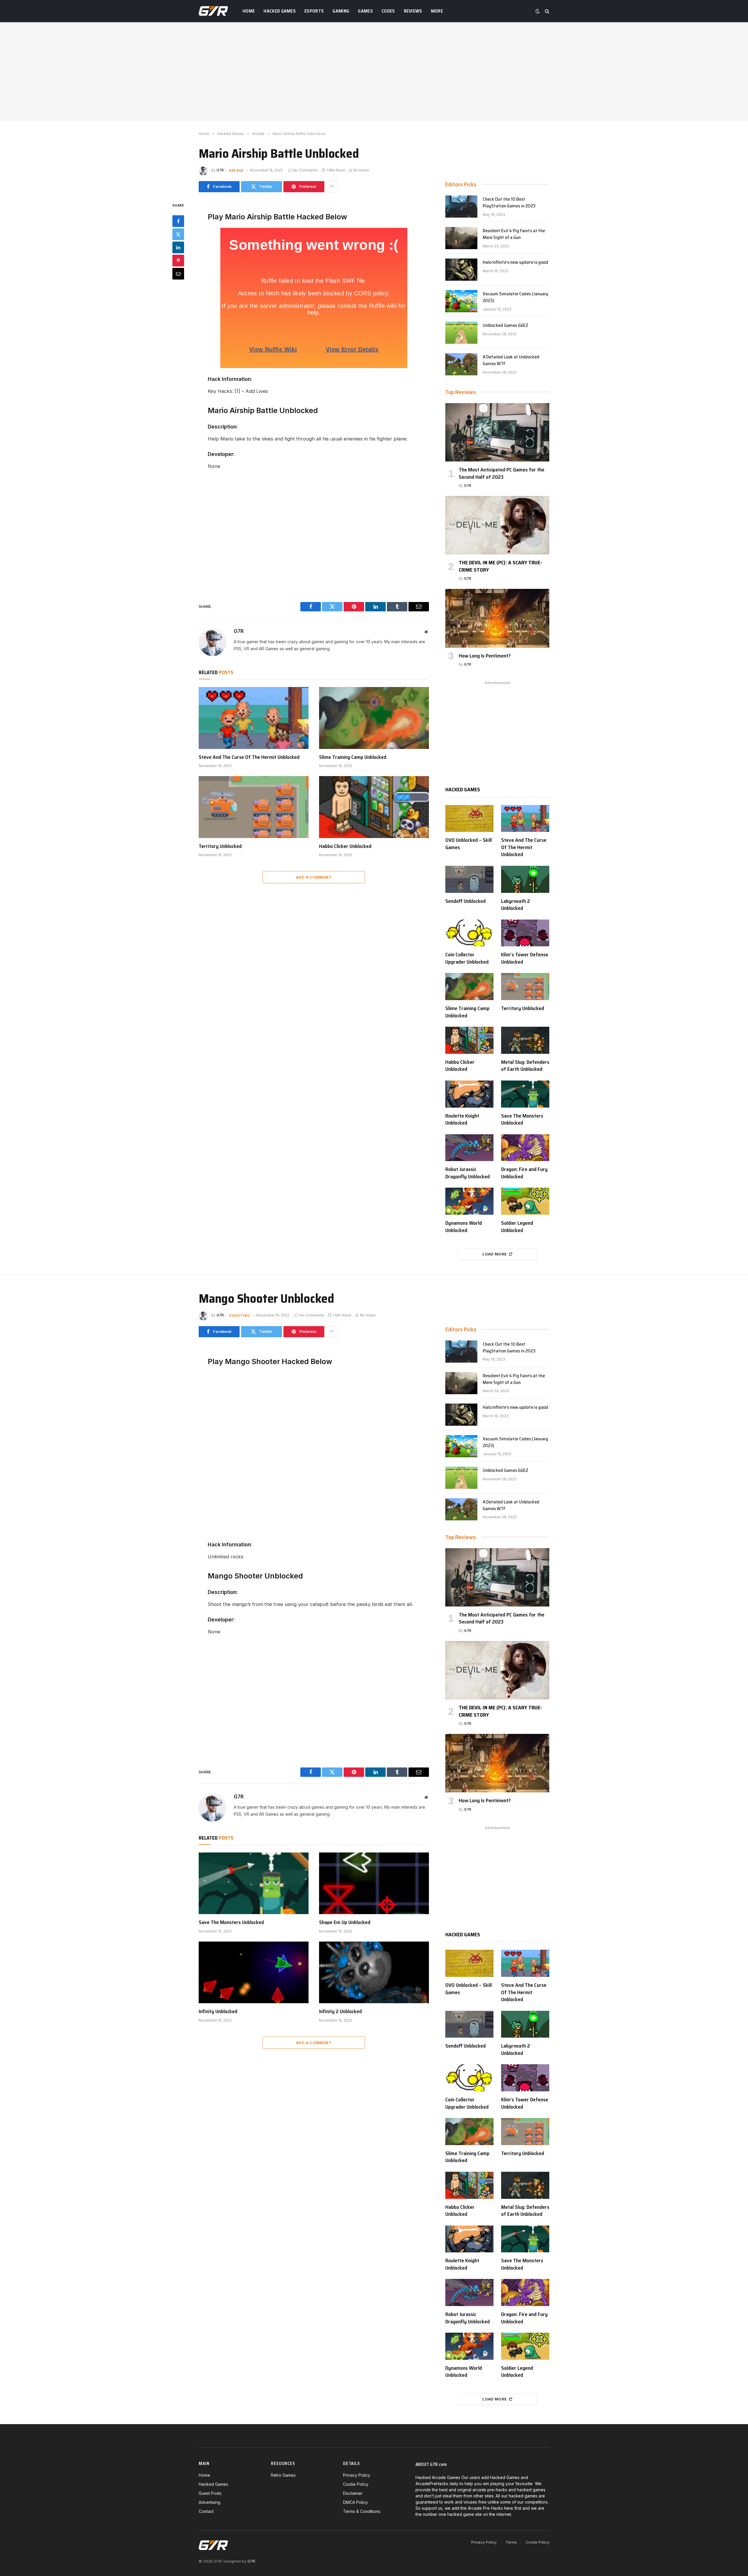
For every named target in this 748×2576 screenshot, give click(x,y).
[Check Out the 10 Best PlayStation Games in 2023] (461, 207)
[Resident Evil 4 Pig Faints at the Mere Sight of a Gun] (461, 238)
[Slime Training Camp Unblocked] (374, 718)
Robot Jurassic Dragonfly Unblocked (467, 1173)
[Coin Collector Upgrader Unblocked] (469, 933)
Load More (495, 1254)
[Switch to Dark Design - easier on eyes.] (538, 11)
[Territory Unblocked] (254, 807)
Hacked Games (280, 11)
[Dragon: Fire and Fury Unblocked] (525, 1148)
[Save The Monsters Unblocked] (525, 1094)
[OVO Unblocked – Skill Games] (469, 819)
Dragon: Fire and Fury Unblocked (524, 1173)
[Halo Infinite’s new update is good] (461, 270)
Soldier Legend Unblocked (517, 1227)
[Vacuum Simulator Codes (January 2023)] (461, 301)
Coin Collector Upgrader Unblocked (467, 958)
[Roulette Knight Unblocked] (469, 1094)
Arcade (236, 170)
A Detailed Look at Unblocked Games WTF (511, 360)
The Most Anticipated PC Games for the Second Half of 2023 (502, 473)
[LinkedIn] (178, 247)
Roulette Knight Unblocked (462, 1119)
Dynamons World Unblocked (464, 1227)
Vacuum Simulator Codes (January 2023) (515, 297)
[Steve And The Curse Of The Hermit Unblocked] (254, 718)
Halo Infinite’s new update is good (515, 262)
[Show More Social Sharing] (332, 187)
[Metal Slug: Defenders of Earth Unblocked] (525, 1040)
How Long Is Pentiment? (485, 656)
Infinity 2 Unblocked (340, 2011)
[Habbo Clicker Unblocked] (374, 807)
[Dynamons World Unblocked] (469, 1201)
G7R (220, 170)
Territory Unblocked (220, 846)
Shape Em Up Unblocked (345, 1922)
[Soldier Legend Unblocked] (525, 1201)
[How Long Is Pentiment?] (497, 618)
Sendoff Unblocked (465, 901)
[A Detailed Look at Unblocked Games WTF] (461, 364)
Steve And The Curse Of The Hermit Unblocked (249, 757)
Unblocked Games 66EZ (505, 326)
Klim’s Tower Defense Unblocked (525, 958)
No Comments (305, 170)
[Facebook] (178, 221)
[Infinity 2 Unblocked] (374, 1973)
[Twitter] (178, 234)
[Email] (178, 273)
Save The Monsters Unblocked (522, 1119)
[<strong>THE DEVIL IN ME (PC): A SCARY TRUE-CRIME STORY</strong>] (497, 525)
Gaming (341, 11)
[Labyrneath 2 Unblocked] (525, 879)
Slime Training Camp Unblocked (353, 757)
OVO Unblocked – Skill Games (469, 844)
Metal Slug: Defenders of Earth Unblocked (525, 1066)
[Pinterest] (178, 260)
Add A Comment (314, 877)
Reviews (413, 11)
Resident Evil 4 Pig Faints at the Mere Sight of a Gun (514, 234)
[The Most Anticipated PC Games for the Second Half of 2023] (497, 432)
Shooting (240, 1315)
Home (249, 11)
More (437, 11)
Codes (388, 11)
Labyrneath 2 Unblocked (516, 905)
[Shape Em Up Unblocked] (374, 1883)
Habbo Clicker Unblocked (345, 846)
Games (365, 11)
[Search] (547, 11)
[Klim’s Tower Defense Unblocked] (525, 933)
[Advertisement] (374, 72)
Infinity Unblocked (218, 2011)
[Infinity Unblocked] (254, 1973)
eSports (314, 11)
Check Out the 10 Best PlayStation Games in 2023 (509, 203)
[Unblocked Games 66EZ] (461, 333)
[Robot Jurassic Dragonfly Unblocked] (469, 1148)
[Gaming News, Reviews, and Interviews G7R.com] (213, 11)
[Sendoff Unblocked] (469, 879)
